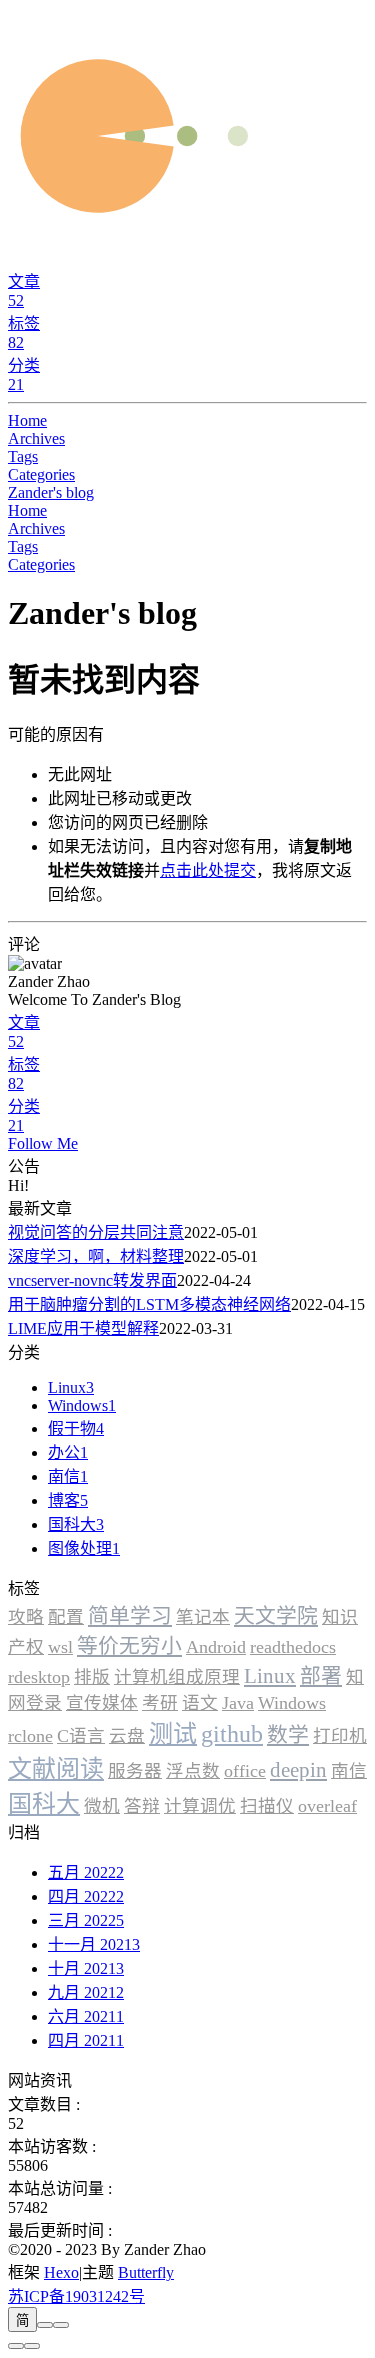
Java (238, 1703)
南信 (349, 1771)
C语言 (81, 1736)
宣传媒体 (102, 1703)
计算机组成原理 (177, 1677)
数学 (288, 1734)
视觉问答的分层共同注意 (96, 1232)
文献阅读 (56, 1769)
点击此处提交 (208, 870)
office (245, 1771)
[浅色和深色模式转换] (45, 2325)
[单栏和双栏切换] (61, 2325)
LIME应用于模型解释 (83, 1328)
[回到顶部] (32, 2346)
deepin (298, 1769)
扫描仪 (267, 1806)
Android (216, 1647)
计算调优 (200, 1806)
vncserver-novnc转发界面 (92, 1280)
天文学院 (276, 1615)
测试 (173, 1734)
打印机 (340, 1736)
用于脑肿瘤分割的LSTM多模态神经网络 (149, 1304)
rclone (30, 1736)
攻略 (26, 1617)
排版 (92, 1677)
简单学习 (130, 1615)
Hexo (61, 2272)
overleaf (327, 1806)
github (232, 1734)
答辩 (142, 1806)
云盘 (127, 1736)
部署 (321, 1675)
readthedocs (293, 1647)
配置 (66, 1617)
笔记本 (203, 1617)
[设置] (16, 2346)
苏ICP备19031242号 (76, 2296)
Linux (270, 1675)
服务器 (135, 1771)
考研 (160, 1703)
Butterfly (146, 2272)
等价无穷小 (129, 1645)
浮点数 (193, 1771)
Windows (292, 1703)
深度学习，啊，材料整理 (96, 1256)
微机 (102, 1806)
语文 (200, 1703)
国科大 (44, 1804)
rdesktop (39, 1677)
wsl (60, 1647)
